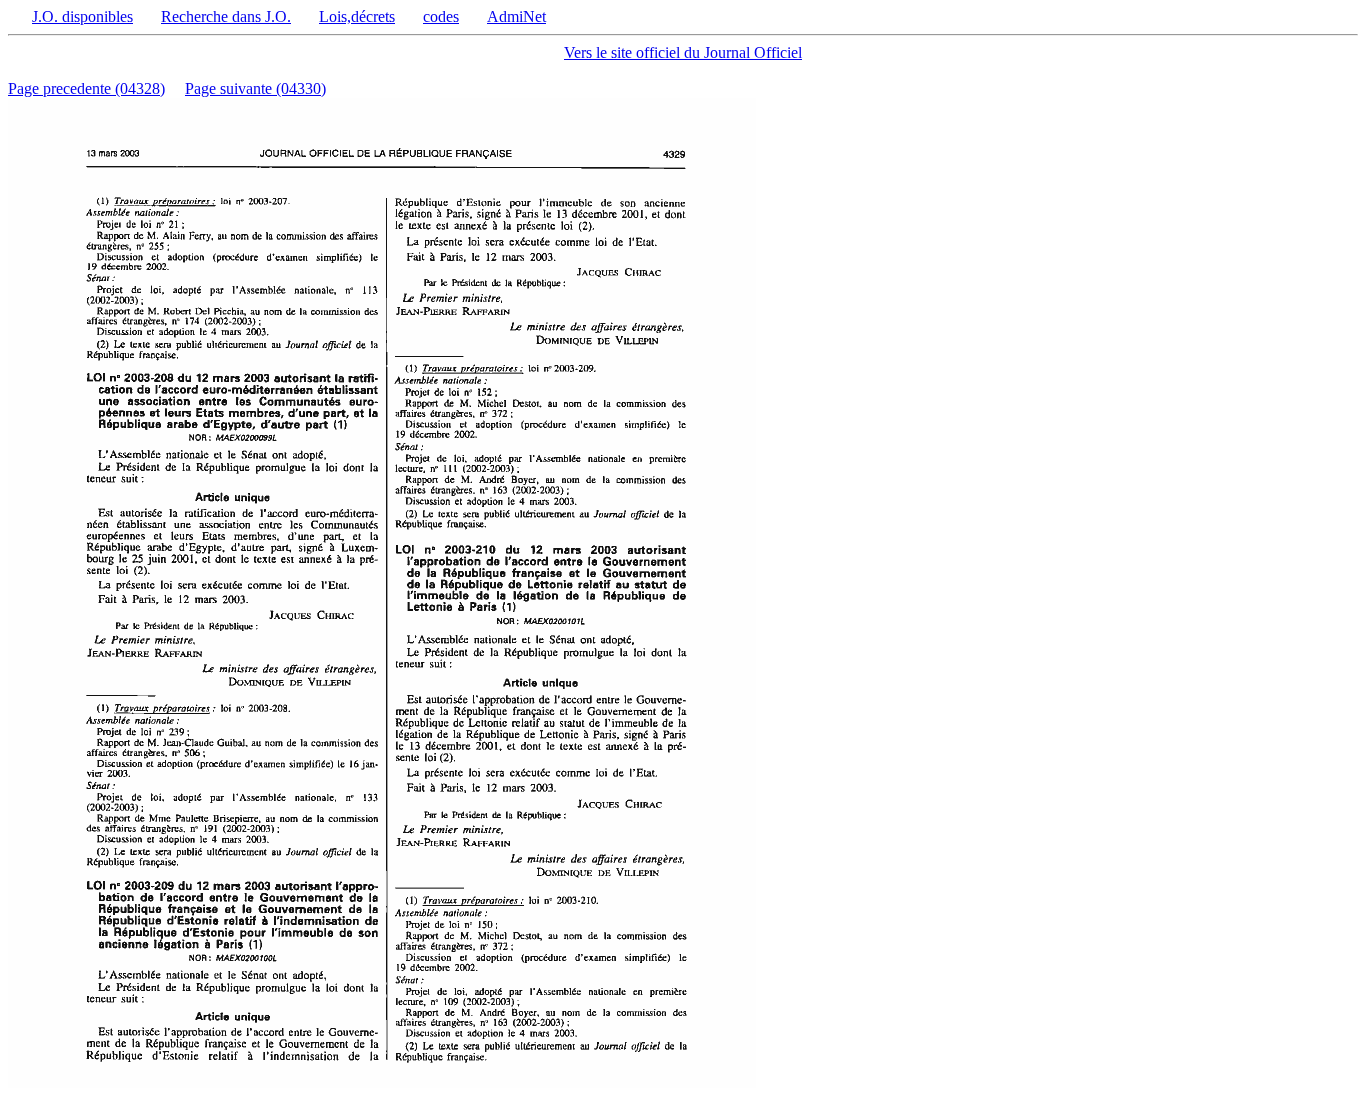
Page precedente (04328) (86, 88)
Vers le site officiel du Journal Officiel (683, 52)
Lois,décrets (357, 16)
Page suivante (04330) (255, 88)
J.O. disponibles (82, 16)
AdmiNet (516, 16)
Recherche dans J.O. (226, 16)
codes (441, 16)
